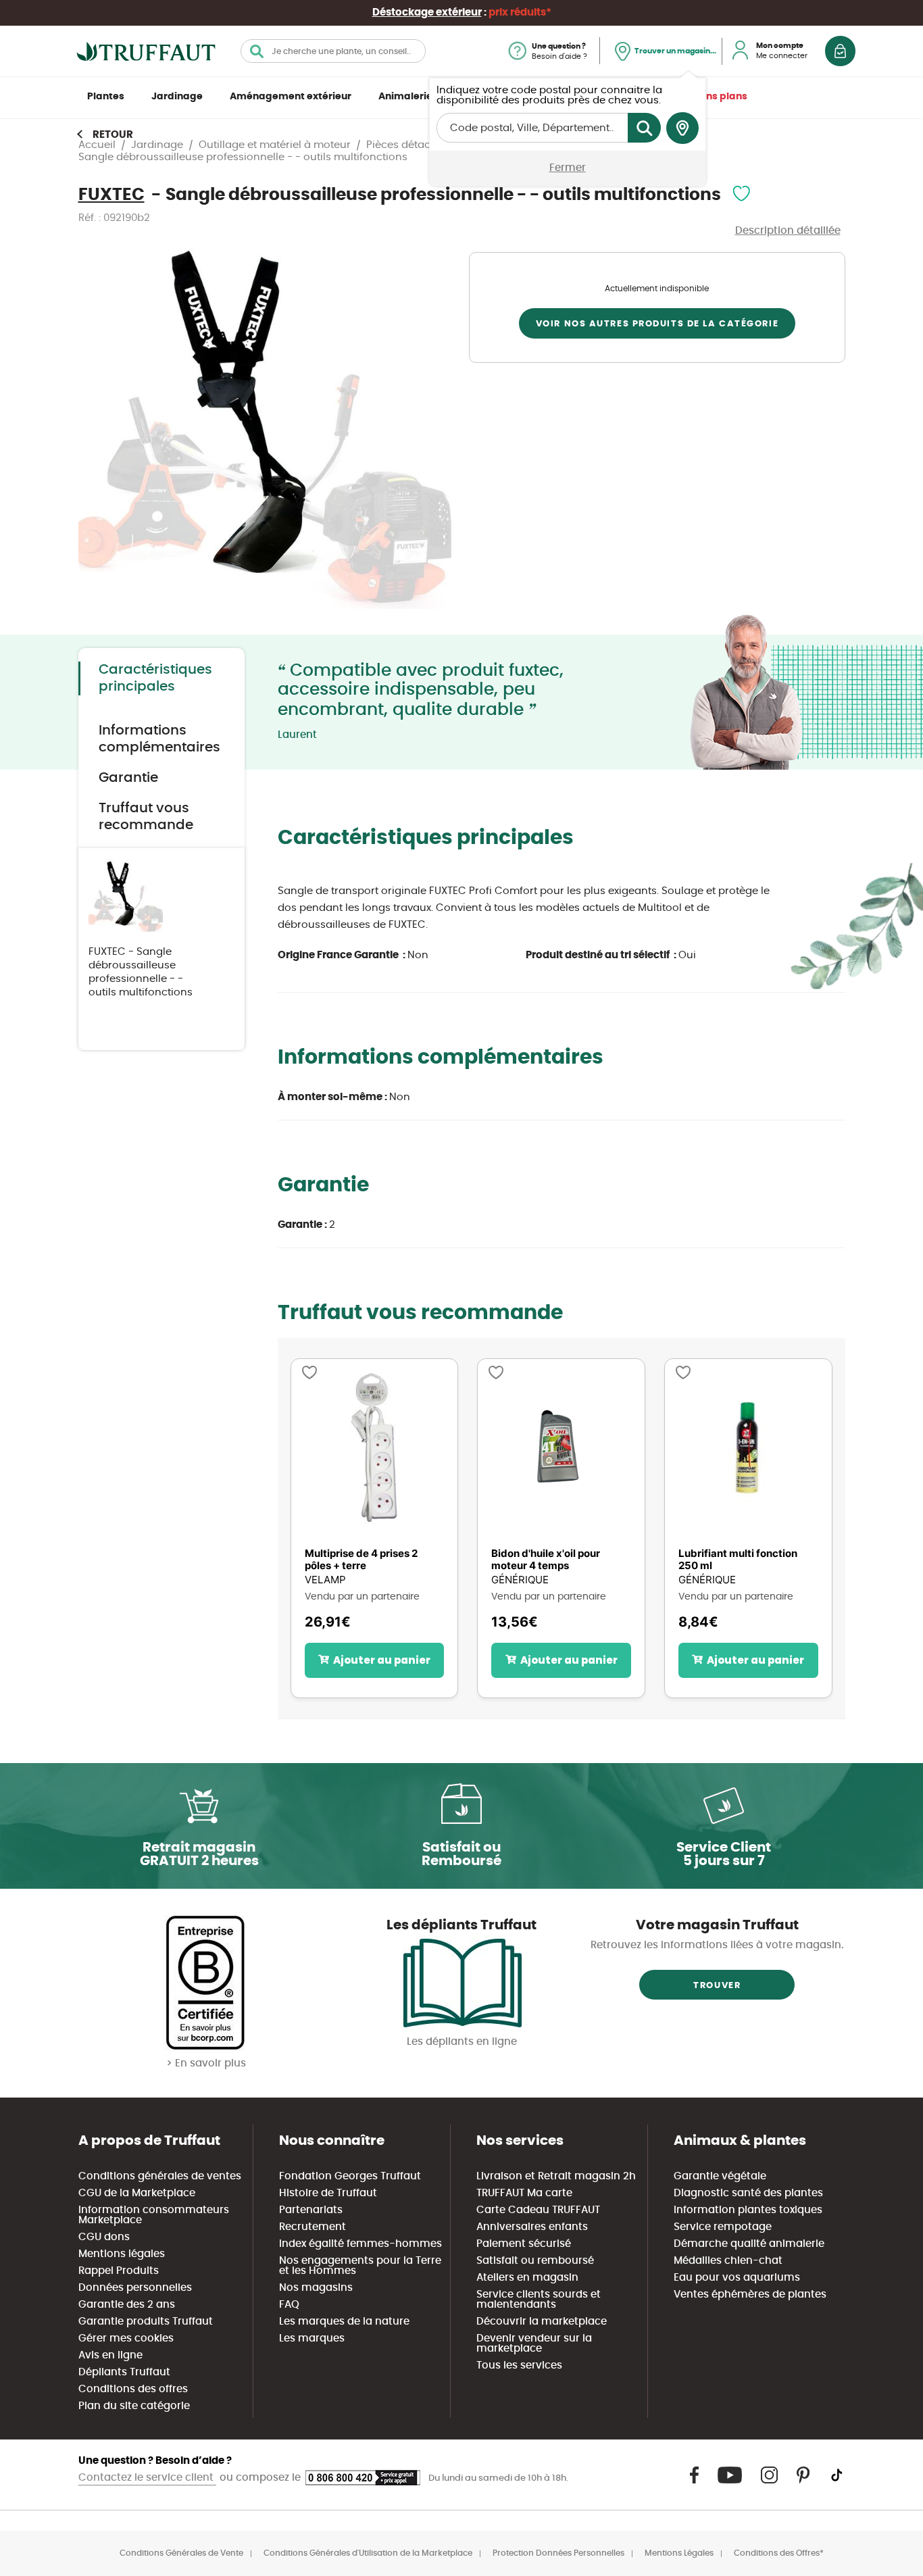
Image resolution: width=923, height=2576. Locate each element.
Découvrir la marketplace (542, 2322)
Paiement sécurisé (524, 2244)
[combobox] (333, 51)
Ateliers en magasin (527, 2278)
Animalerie (405, 97)
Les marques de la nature (344, 2322)
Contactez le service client (147, 2478)
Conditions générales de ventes (160, 2176)
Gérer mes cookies (126, 2338)
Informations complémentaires (159, 739)
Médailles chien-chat (728, 2261)
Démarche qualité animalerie (749, 2244)
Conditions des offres (133, 2389)
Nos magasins (316, 2288)
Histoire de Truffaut (328, 2193)
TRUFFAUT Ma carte (524, 2193)
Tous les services (519, 2366)
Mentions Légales (679, 2553)
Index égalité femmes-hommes (360, 2244)
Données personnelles (135, 2288)
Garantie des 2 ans (127, 2305)
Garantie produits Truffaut (146, 2322)
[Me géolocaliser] (682, 128)
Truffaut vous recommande (146, 817)
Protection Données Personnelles (558, 2553)
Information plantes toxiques (748, 2210)
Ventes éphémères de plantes (750, 2295)
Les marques (312, 2338)
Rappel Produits (119, 2271)
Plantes (106, 97)
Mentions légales (122, 2254)
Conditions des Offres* (779, 2553)
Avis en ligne (110, 2355)
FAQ (289, 2305)
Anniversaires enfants (532, 2227)
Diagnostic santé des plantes (748, 2193)
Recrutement (313, 2227)
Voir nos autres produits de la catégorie (657, 324)
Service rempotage (723, 2227)
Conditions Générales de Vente (181, 2553)
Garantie (128, 778)
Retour (113, 135)
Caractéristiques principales (155, 678)
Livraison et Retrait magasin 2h (556, 2176)
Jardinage (177, 97)
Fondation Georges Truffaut (350, 2176)
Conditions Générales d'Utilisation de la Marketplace (368, 2553)
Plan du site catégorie (134, 2406)
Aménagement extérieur (291, 97)
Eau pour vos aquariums (737, 2278)
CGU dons (104, 2237)
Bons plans (721, 97)
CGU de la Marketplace (137, 2193)
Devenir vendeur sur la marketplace (534, 2344)
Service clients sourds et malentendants (539, 2300)
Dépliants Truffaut (124, 2372)
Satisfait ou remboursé (535, 2261)
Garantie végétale (720, 2176)
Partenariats (311, 2210)
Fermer (568, 168)
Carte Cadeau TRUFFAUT (538, 2210)
